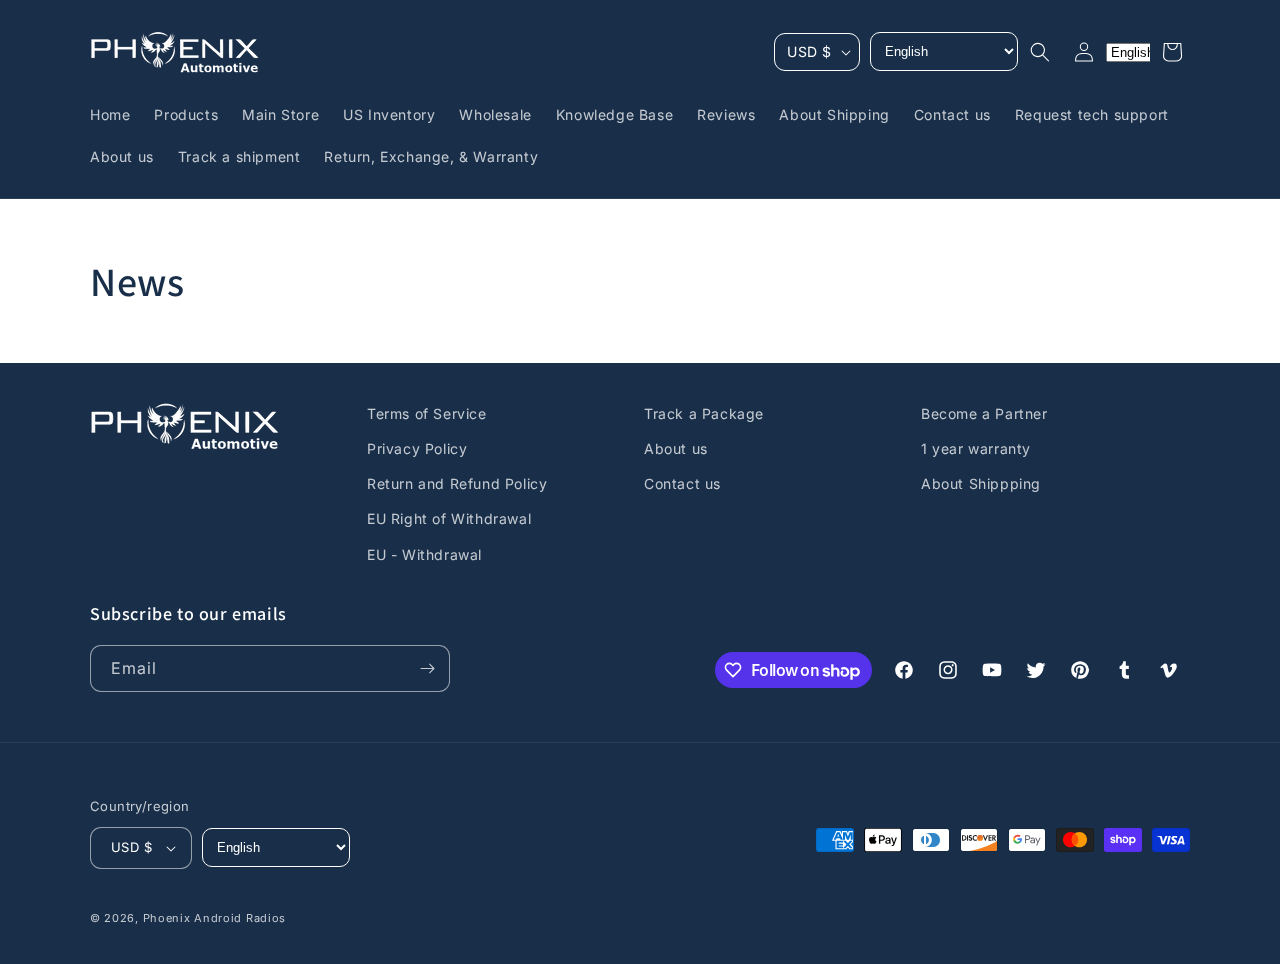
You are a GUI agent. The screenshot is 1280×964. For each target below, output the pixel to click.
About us (676, 448)
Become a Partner (984, 413)
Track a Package (704, 413)
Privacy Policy (417, 448)
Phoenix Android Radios (214, 918)
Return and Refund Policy (457, 483)
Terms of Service (427, 413)
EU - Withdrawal (424, 554)
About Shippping (981, 483)
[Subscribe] (427, 668)
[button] (1040, 52)
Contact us (682, 483)
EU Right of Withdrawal (449, 518)
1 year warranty (976, 448)
